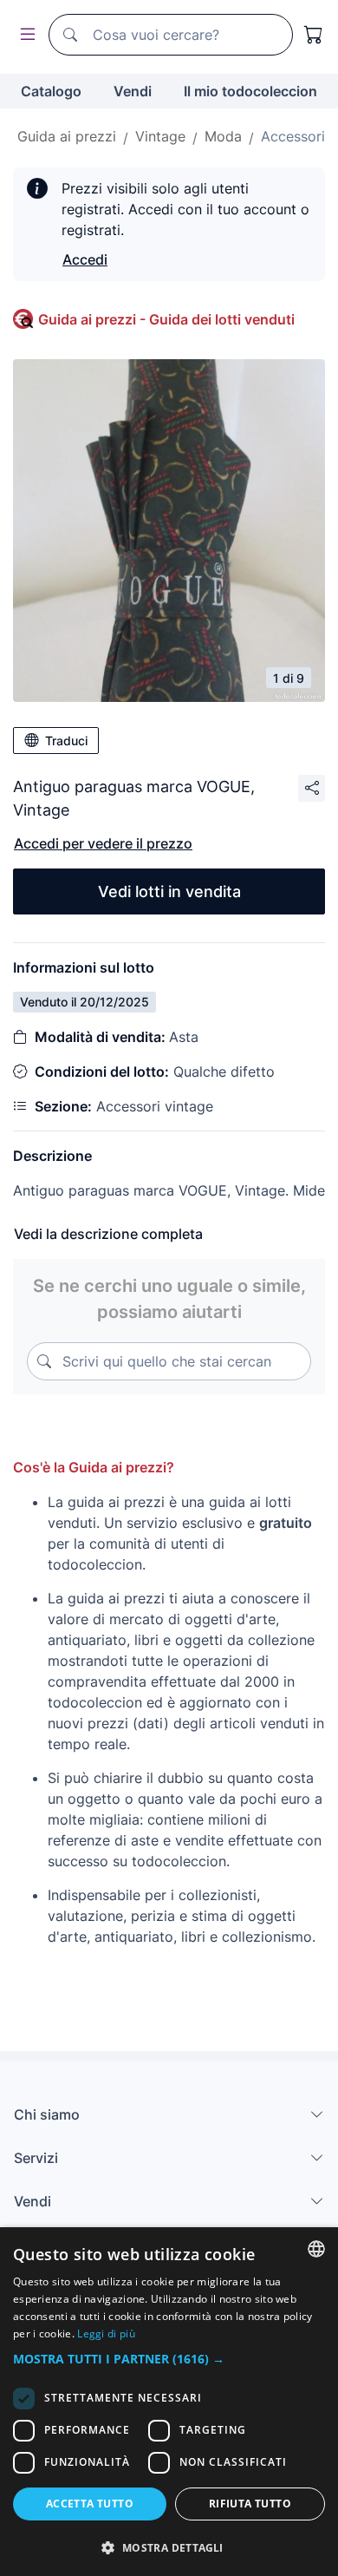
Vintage (160, 136)
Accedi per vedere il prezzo (103, 843)
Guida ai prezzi (67, 136)
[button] (169, 2359)
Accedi (85, 259)
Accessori (293, 136)
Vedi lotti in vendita (169, 891)
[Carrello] (314, 35)
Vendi (133, 91)
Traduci (66, 741)
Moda (223, 136)
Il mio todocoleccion (250, 91)
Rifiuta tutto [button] (250, 2504)
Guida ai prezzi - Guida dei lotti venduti (166, 319)
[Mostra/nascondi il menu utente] (24, 35)
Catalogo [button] (51, 91)
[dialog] (169, 2402)
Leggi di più (106, 2333)
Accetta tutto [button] (90, 2504)
